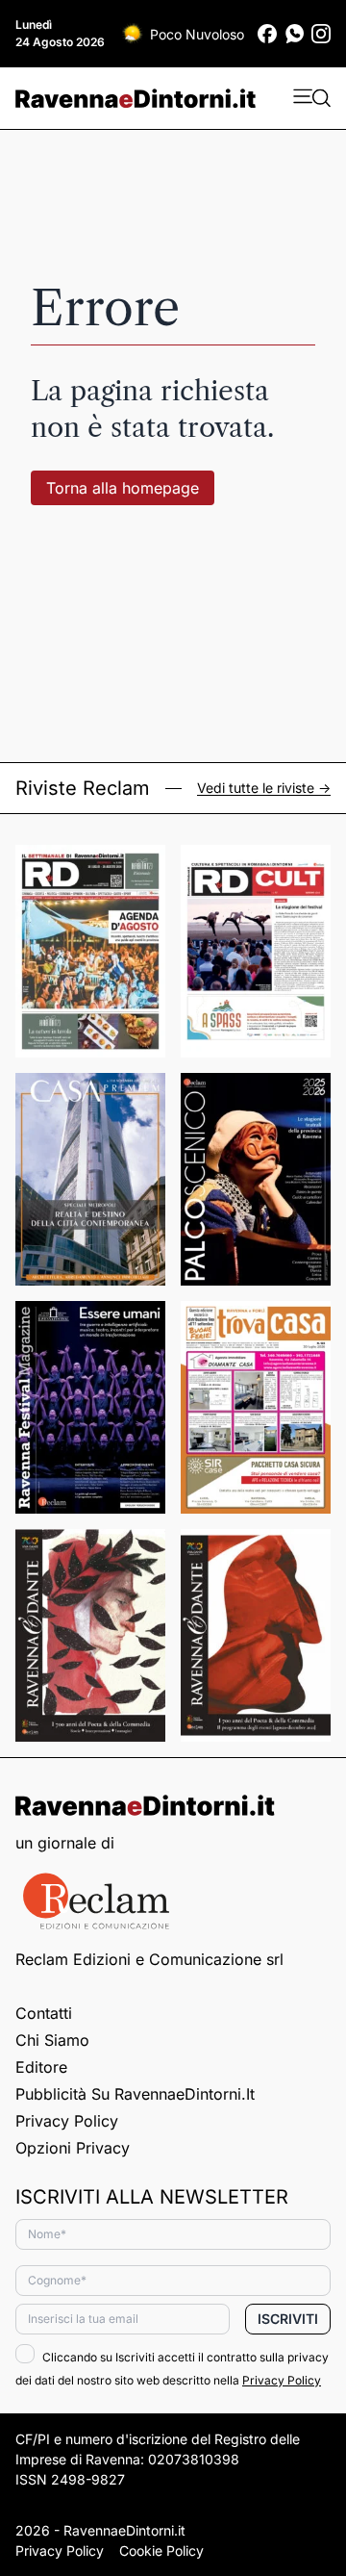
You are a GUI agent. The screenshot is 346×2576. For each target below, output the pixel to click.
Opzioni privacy (73, 2148)
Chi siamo (52, 2040)
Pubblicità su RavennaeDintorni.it (135, 2094)
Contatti (44, 2013)
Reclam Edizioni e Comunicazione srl (149, 1959)
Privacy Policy (67, 2121)
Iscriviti (288, 2319)
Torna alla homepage (123, 488)
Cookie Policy (161, 2550)
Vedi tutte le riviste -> (264, 788)
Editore (41, 2067)
